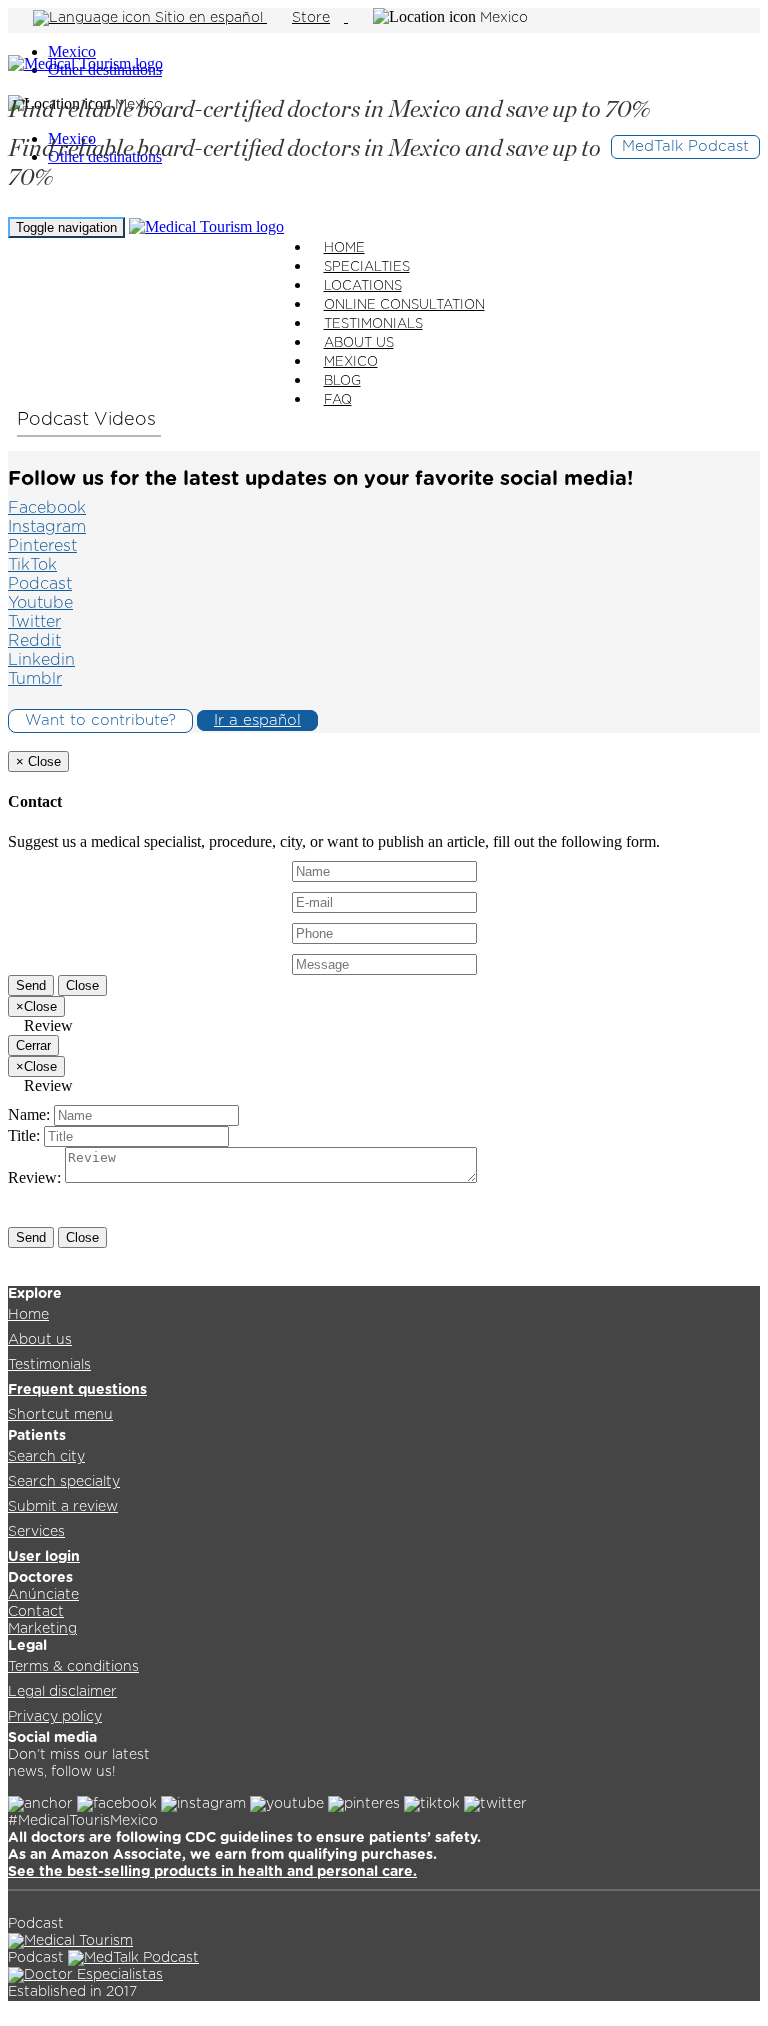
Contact (36, 1612)
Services (36, 1532)
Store (311, 18)
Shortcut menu (60, 1415)
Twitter (34, 622)
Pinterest (42, 546)
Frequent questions (77, 1390)
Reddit (34, 641)
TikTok (32, 565)
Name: (29, 1114)
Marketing (42, 1629)
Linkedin (41, 660)
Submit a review (63, 1507)
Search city (46, 1457)
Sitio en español (209, 18)
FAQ (338, 400)
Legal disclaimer (62, 1692)
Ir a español (257, 720)
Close (82, 985)
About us (40, 1340)
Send (31, 985)
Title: (24, 1135)
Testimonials (49, 1365)
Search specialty (64, 1482)
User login (44, 1557)
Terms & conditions (73, 1667)
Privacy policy (55, 1717)
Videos (127, 420)
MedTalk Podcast (685, 146)
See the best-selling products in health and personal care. (212, 1872)
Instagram (47, 527)
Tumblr (35, 679)
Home (28, 1315)
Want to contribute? (100, 720)
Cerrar (33, 1045)
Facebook (47, 508)
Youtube (40, 603)
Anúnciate (43, 1595)
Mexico (72, 51)
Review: (34, 1177)
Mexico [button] (504, 18)
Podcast (55, 420)
